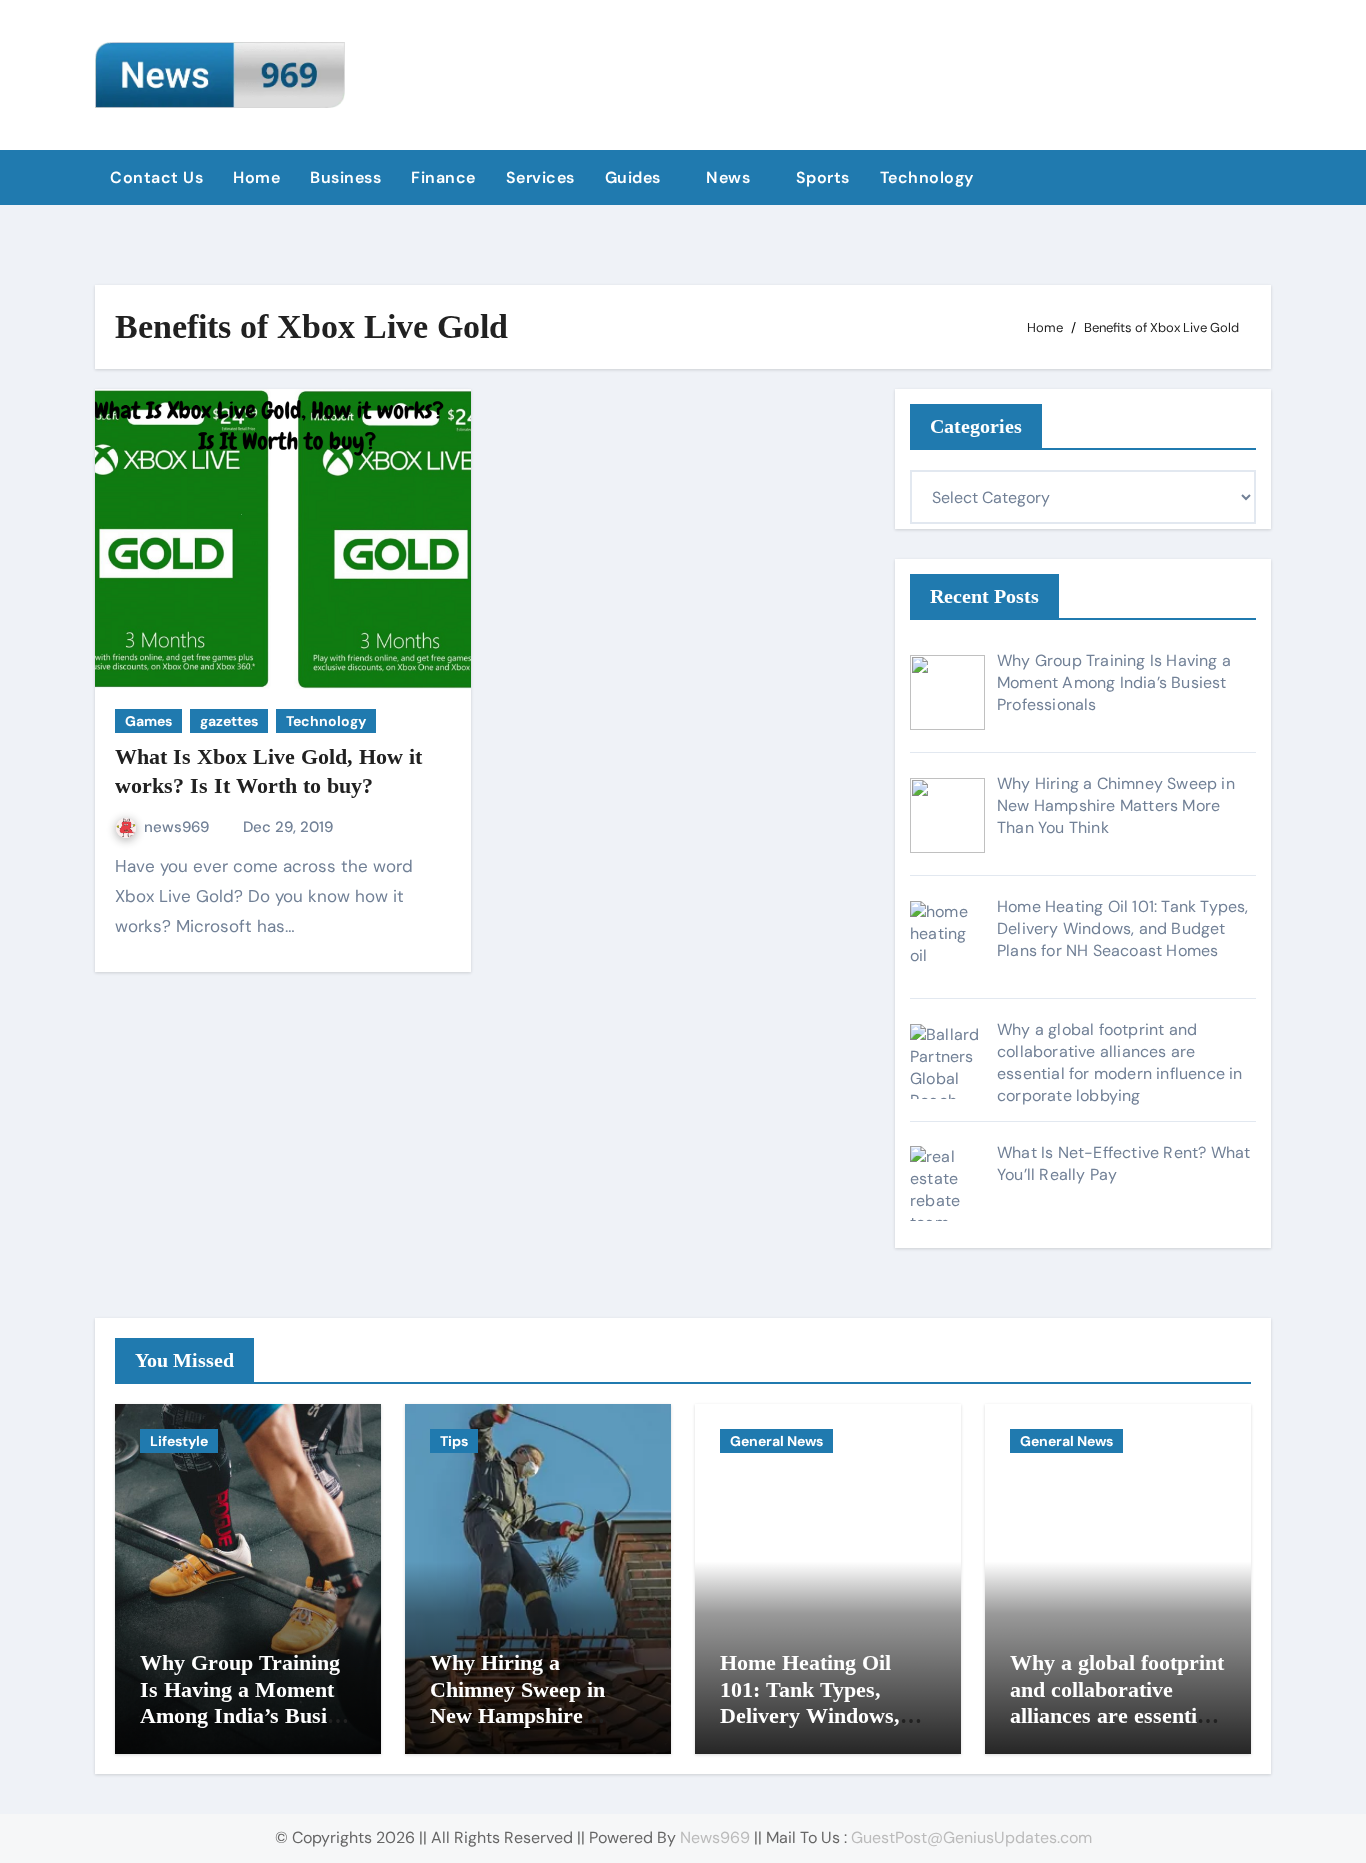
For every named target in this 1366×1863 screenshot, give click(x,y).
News (730, 177)
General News (776, 1441)
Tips (454, 1441)
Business (345, 177)
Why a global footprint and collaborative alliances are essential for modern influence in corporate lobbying (1117, 1715)
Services (540, 177)
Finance (443, 177)
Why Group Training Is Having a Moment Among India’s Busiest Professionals (246, 1702)
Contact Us (156, 177)
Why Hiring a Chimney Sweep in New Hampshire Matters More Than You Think (524, 1715)
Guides (635, 177)
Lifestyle (179, 1441)
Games (148, 721)
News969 (715, 1837)
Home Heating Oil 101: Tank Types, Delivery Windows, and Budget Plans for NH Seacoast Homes (819, 1715)
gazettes (229, 721)
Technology (929, 177)
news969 (178, 827)
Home (256, 177)
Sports (823, 177)
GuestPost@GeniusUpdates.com (971, 1837)
